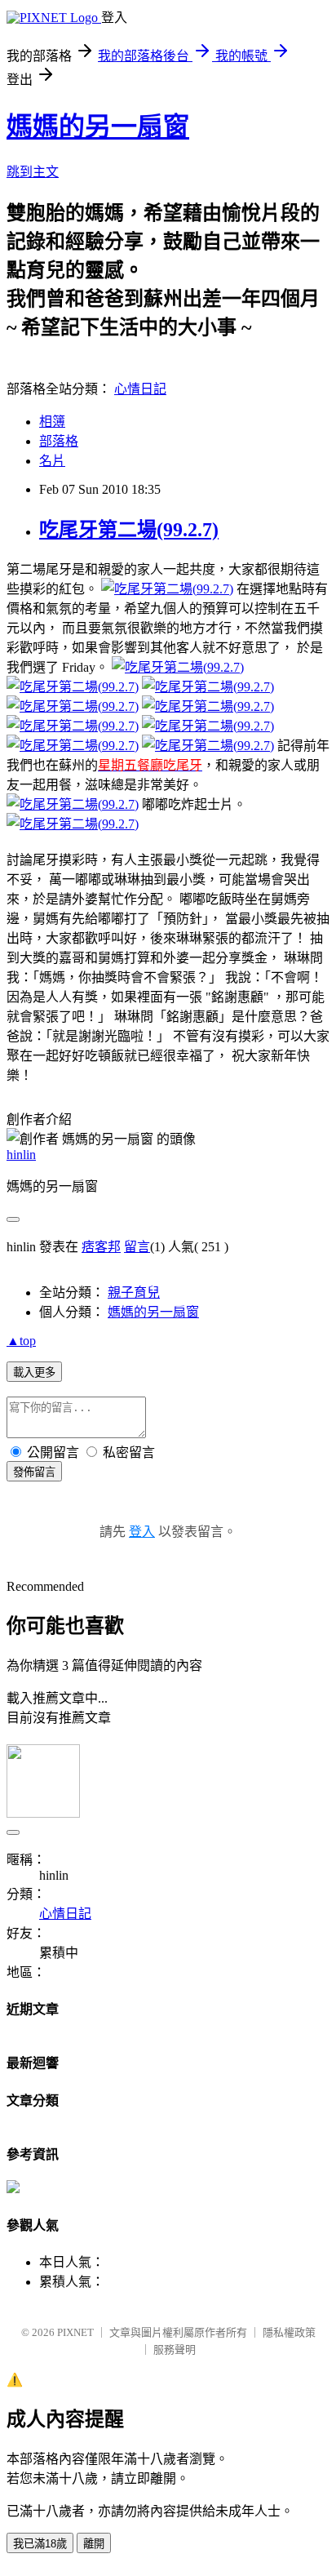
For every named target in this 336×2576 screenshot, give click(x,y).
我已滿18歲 (40, 2544)
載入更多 (34, 1372)
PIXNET (75, 2332)
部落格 (59, 441)
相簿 (52, 422)
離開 (94, 2544)
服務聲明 (175, 2349)
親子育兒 (134, 1292)
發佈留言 (34, 1472)
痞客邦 (101, 1247)
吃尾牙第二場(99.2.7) (129, 530)
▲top (21, 1341)
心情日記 (140, 389)
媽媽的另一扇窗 (98, 127)
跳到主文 (33, 172)
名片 (52, 461)
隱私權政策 (289, 2332)
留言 (137, 1247)
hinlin (21, 1155)
